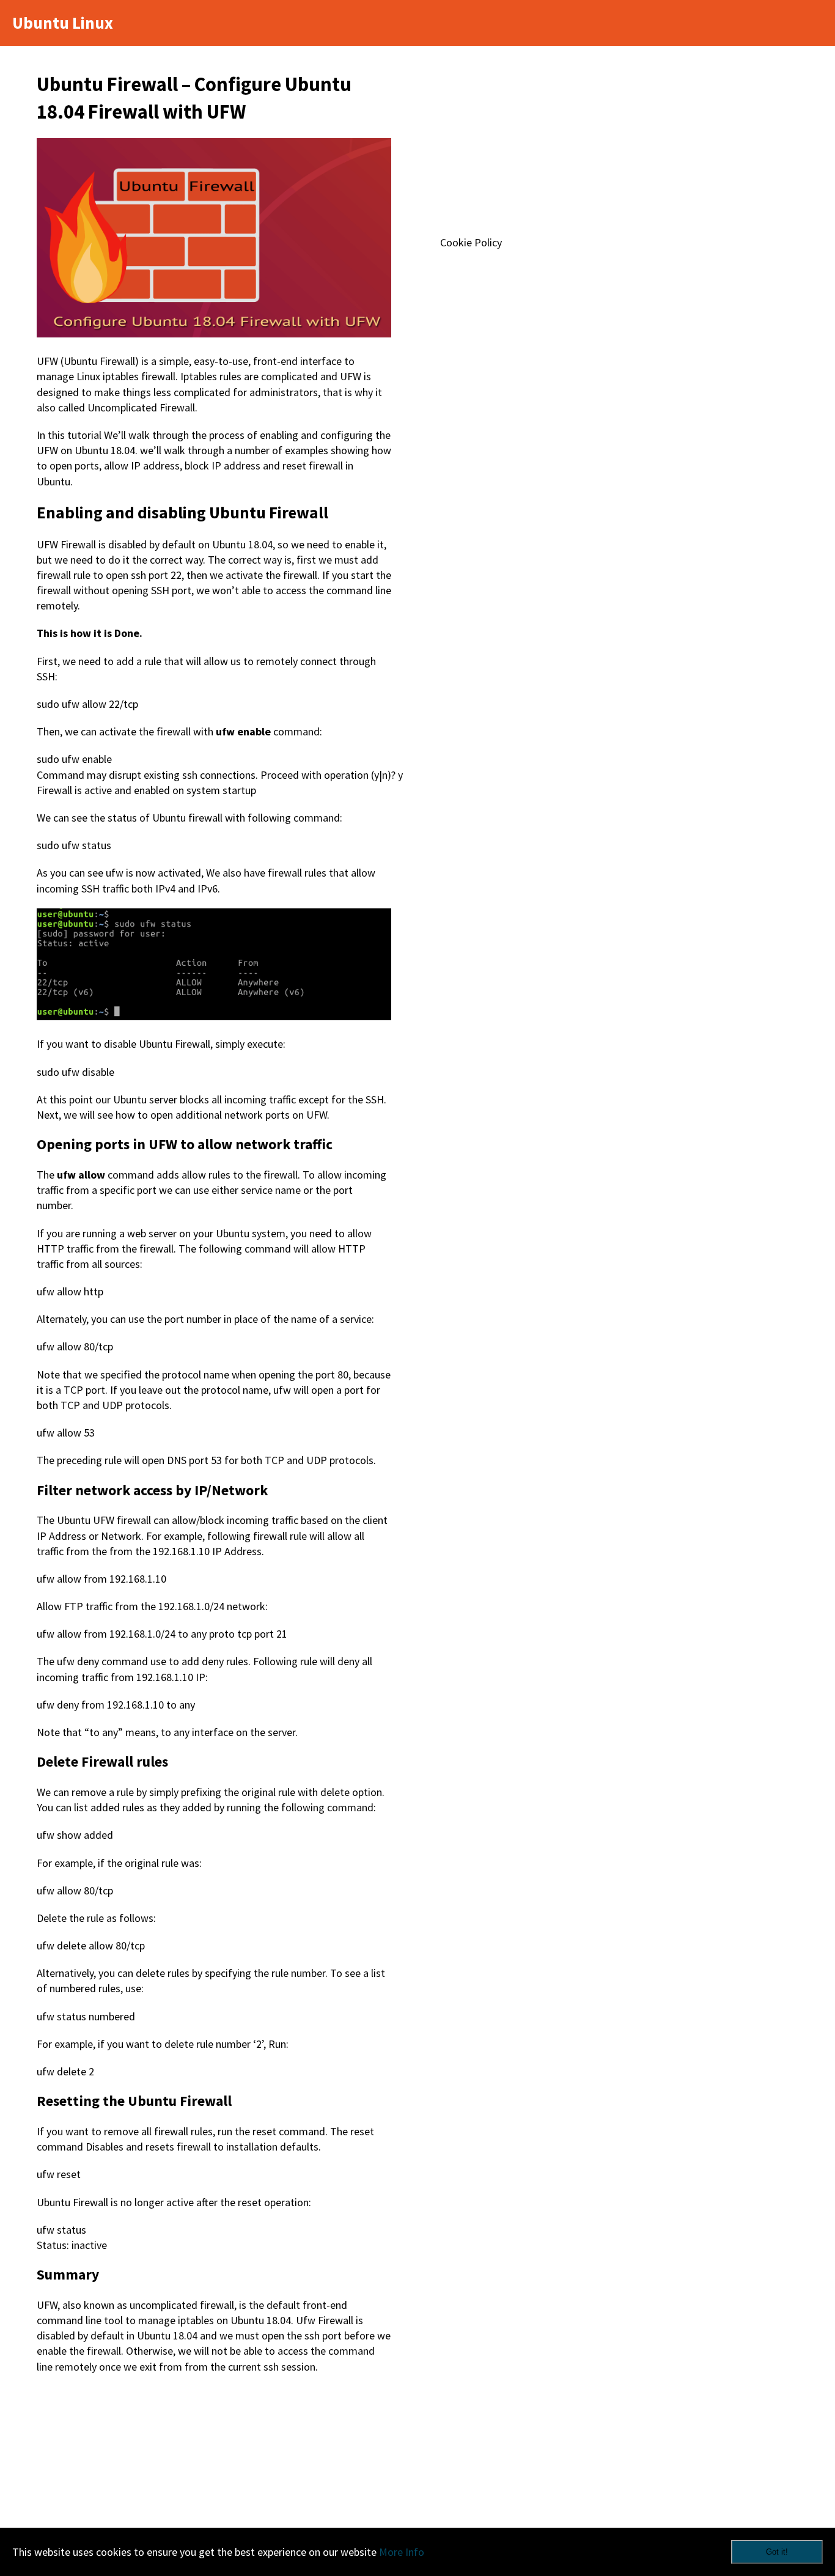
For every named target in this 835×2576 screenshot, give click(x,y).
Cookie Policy (471, 242)
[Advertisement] (214, 2478)
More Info (402, 2552)
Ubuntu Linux (63, 23)
